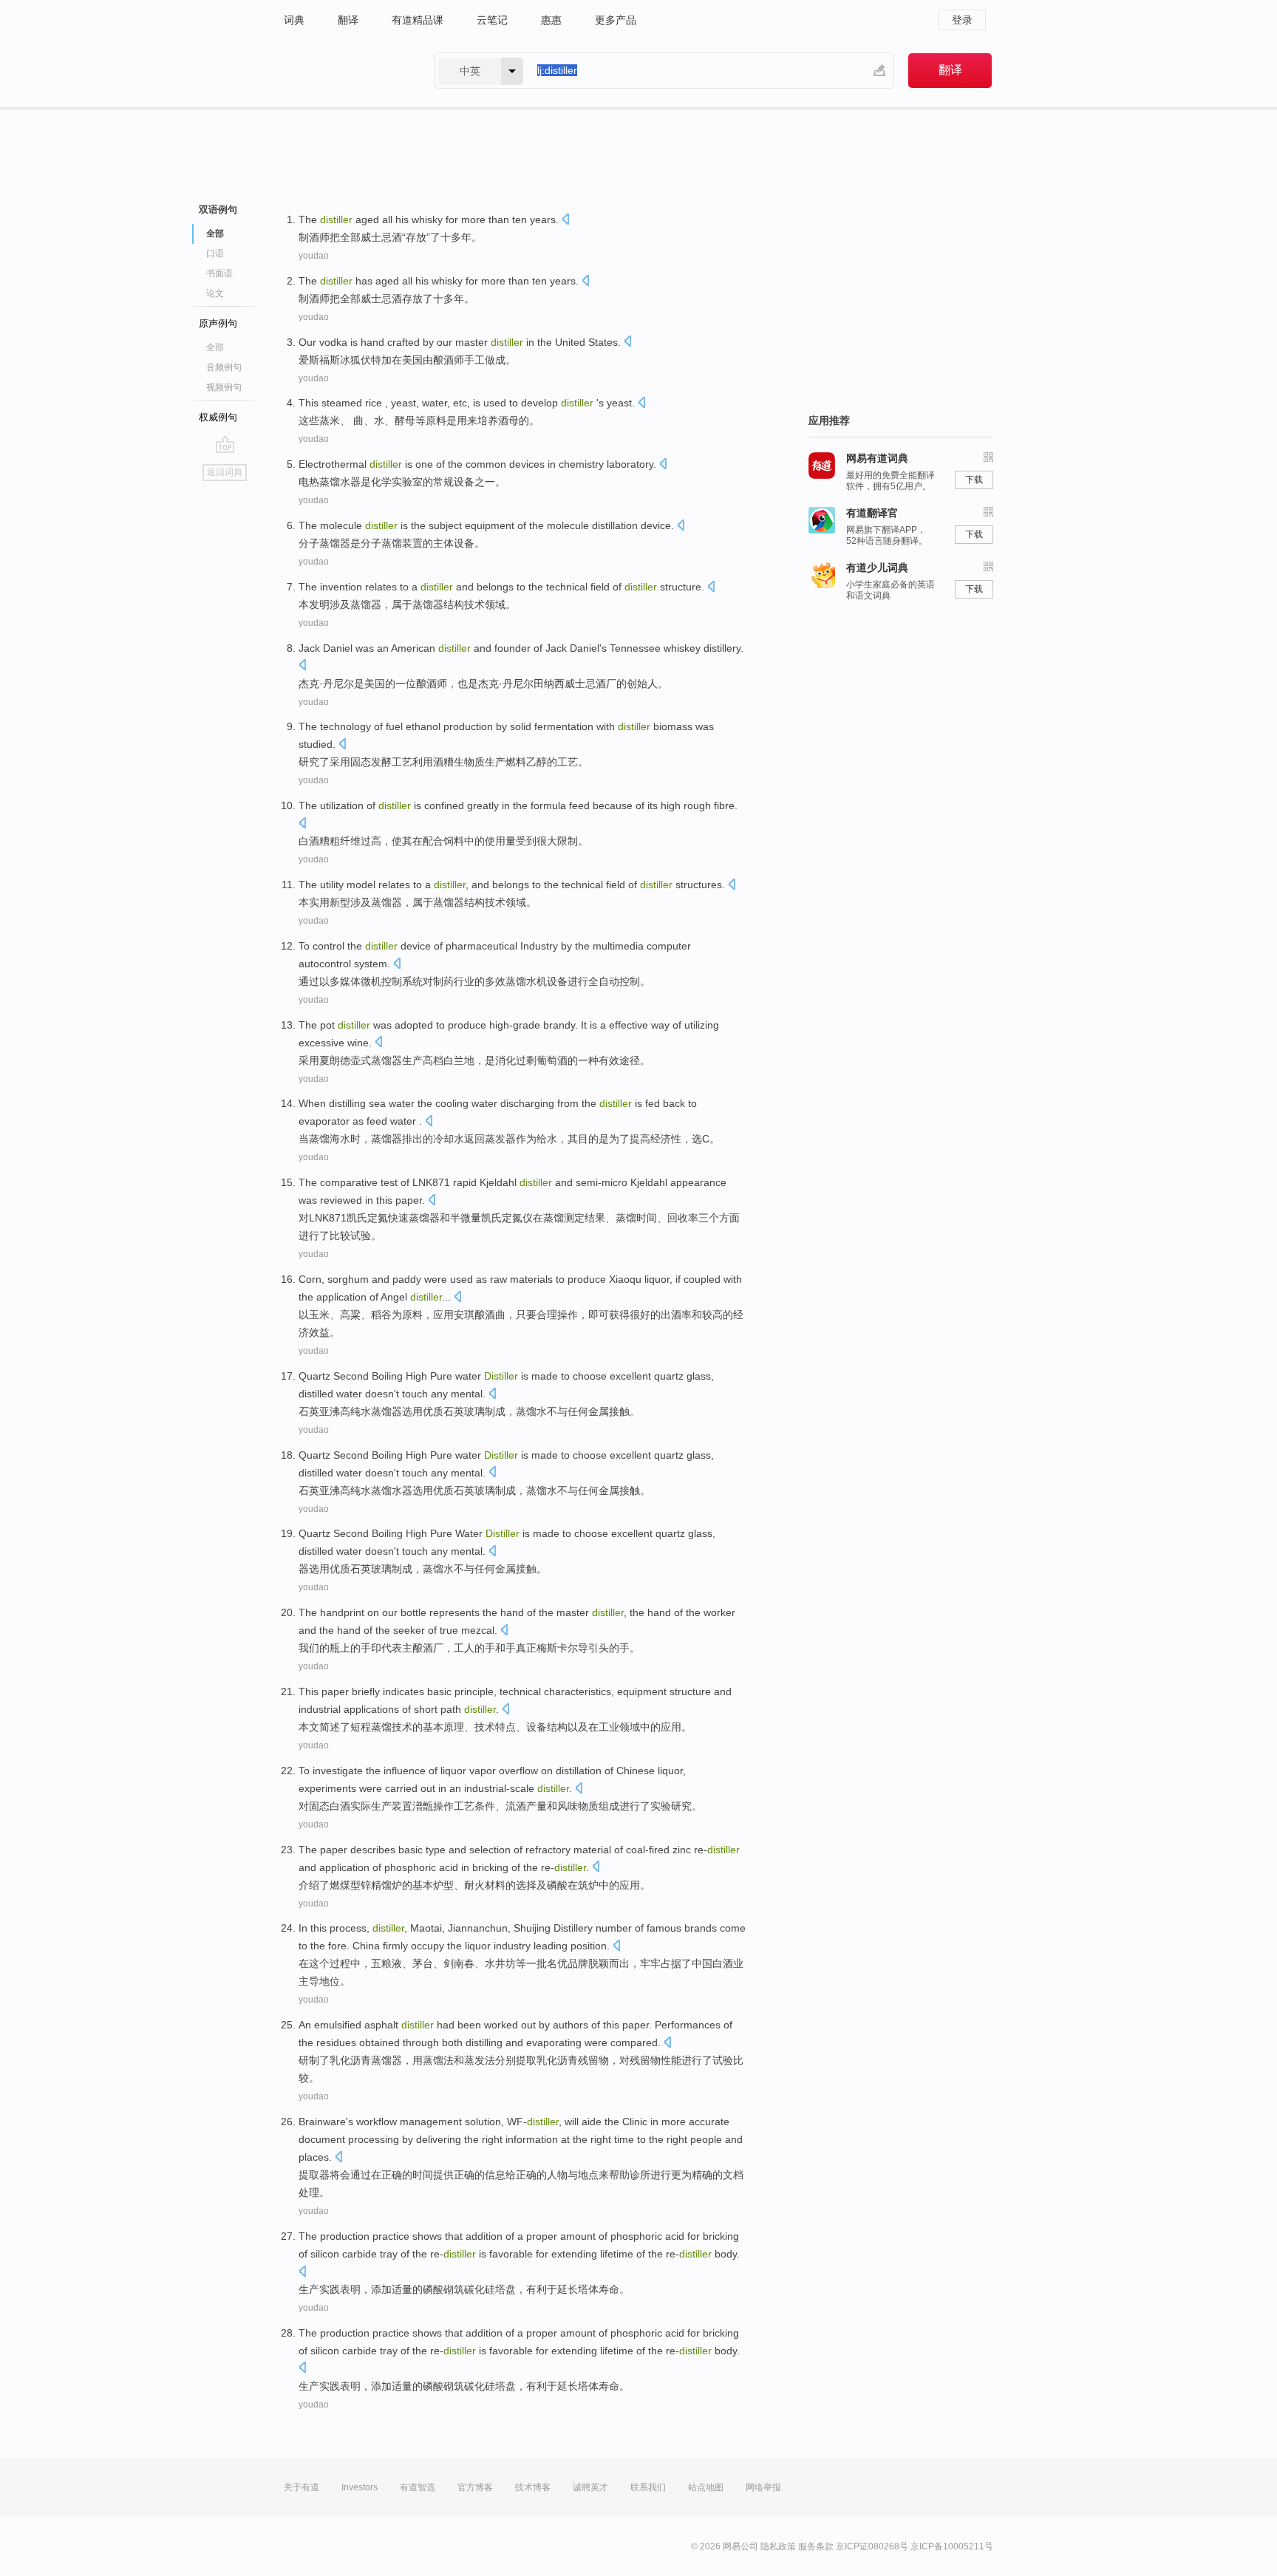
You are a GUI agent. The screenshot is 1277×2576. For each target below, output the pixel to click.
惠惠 (551, 20)
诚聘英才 (590, 2487)
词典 (294, 20)
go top (225, 444)
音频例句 (224, 367)
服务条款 (816, 2546)
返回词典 (225, 472)
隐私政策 (778, 2546)
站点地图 (706, 2487)
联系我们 (648, 2487)
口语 (215, 253)
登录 (962, 20)
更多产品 (616, 20)
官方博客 (475, 2487)
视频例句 (224, 387)
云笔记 (492, 20)
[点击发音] (565, 221)
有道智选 (418, 2487)
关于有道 (302, 2487)
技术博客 (533, 2487)
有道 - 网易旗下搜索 (344, 71)
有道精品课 (418, 20)
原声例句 (218, 323)
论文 (215, 293)
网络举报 (763, 2487)
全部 (215, 347)
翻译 (348, 20)
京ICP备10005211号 (952, 2546)
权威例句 (218, 417)
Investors (360, 2487)
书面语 (219, 273)
